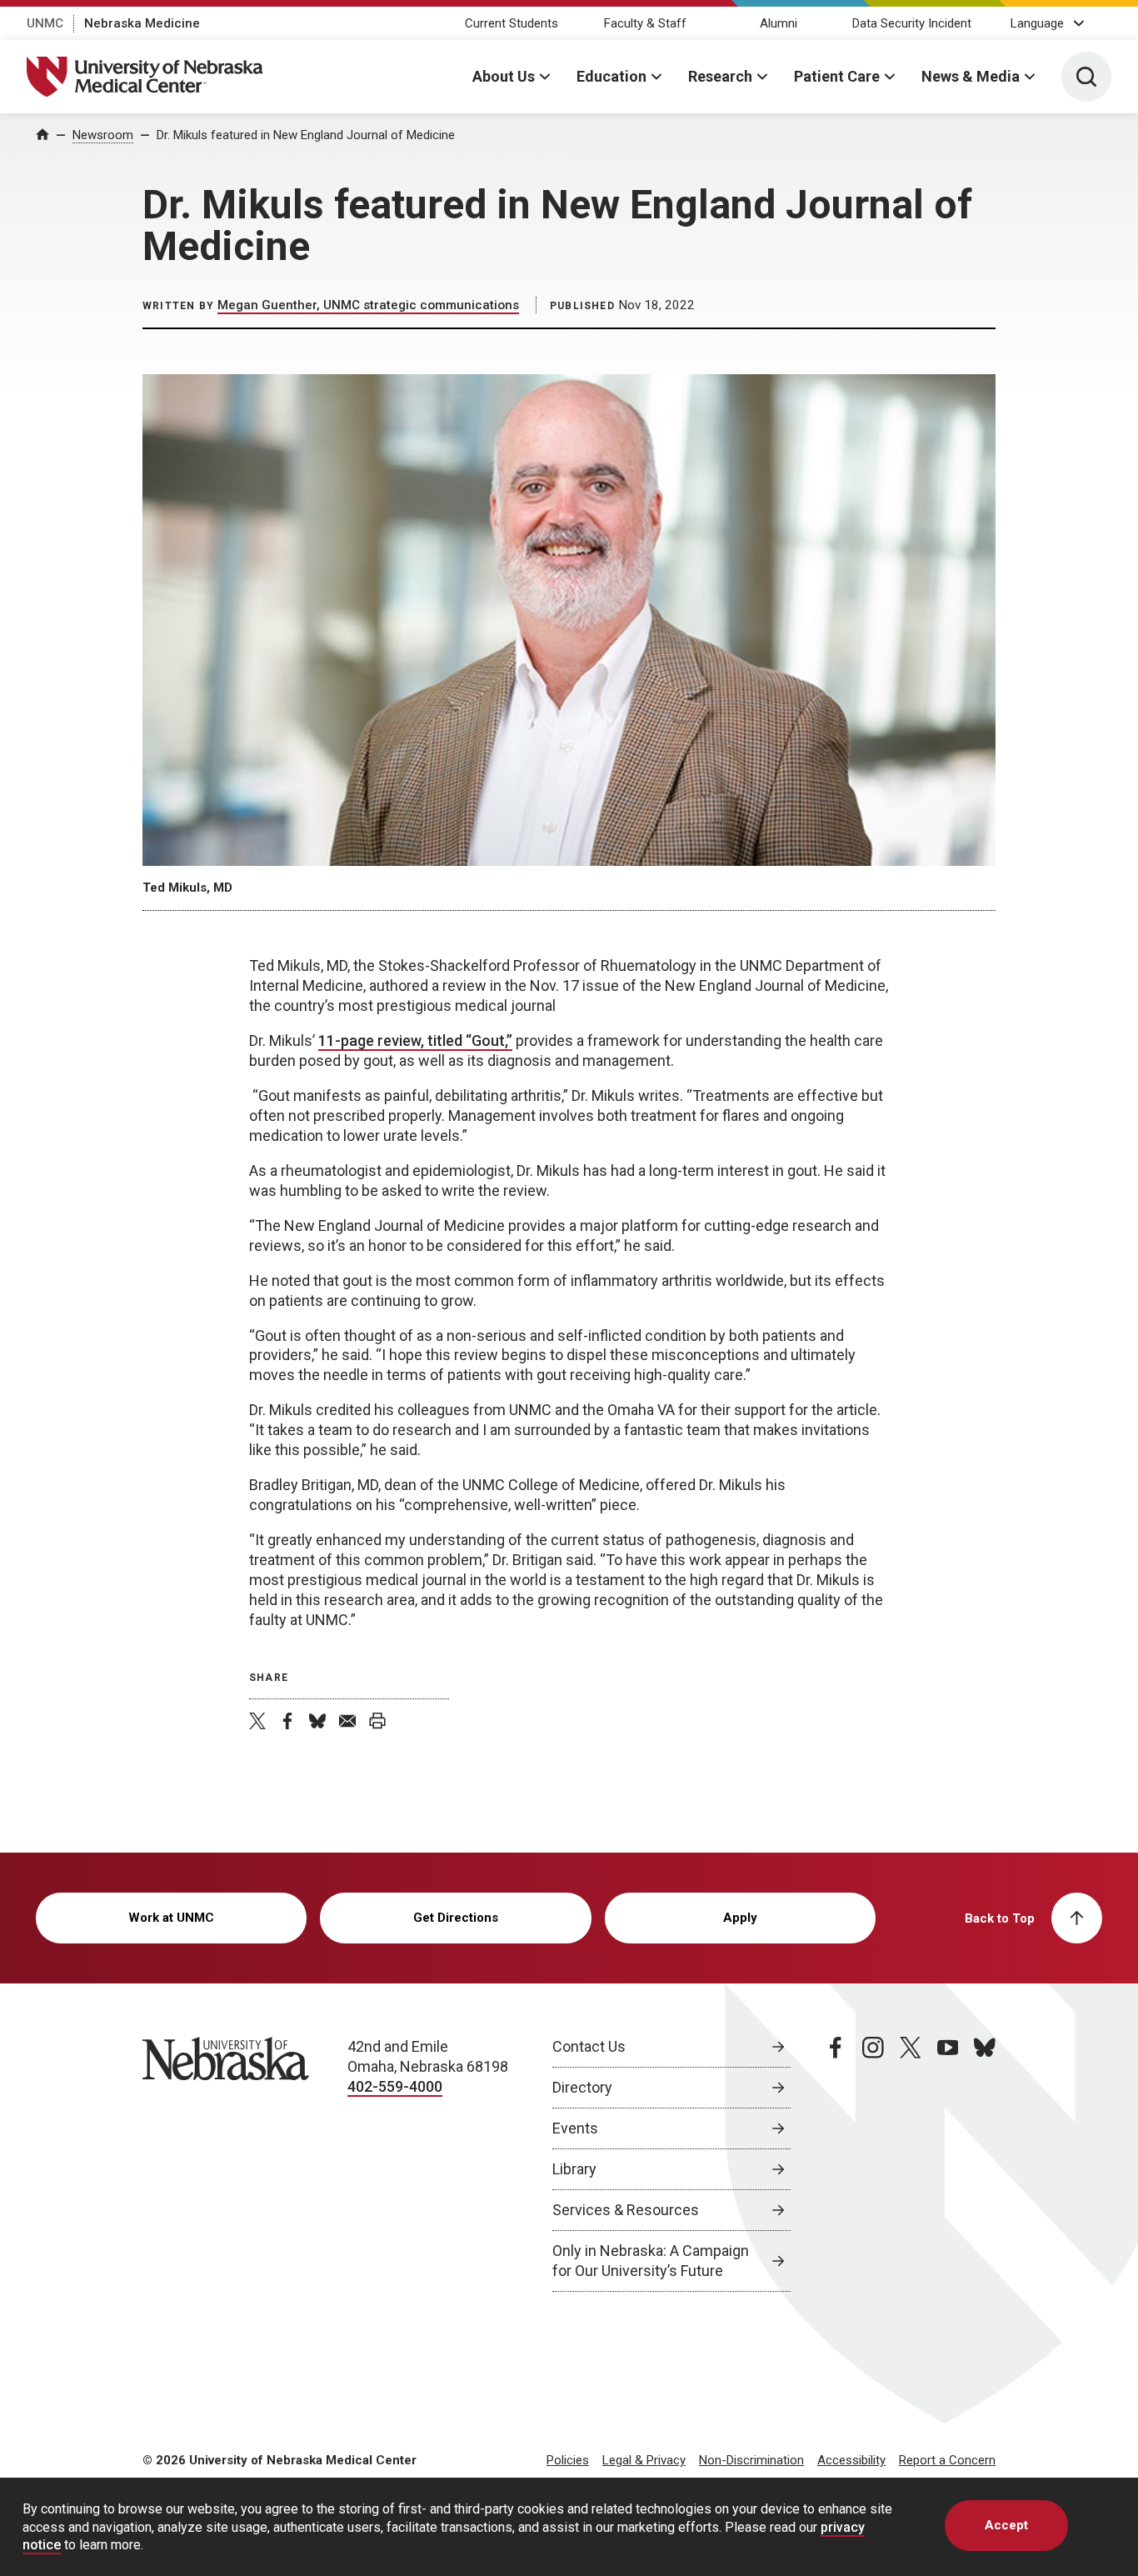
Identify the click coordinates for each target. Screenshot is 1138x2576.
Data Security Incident (912, 23)
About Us (504, 76)
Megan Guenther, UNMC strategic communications (368, 305)
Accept (1006, 2525)
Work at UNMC (171, 1918)
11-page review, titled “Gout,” (415, 1040)
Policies (568, 2460)
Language (1037, 23)
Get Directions (456, 1918)
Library (574, 2169)
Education (611, 76)
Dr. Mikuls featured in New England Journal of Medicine (306, 135)
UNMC (45, 23)
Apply (740, 1918)
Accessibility (851, 2460)
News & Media (971, 76)
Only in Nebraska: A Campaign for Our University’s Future (651, 2261)
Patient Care (837, 76)
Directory (582, 2087)
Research (720, 76)
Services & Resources (626, 2210)
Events (575, 2128)
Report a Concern (947, 2460)
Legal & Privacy (644, 2460)
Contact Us (589, 2046)
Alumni (779, 23)
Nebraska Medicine (142, 23)
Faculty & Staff (645, 23)
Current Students (512, 23)
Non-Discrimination (751, 2460)
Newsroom (103, 135)
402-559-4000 (395, 2086)
